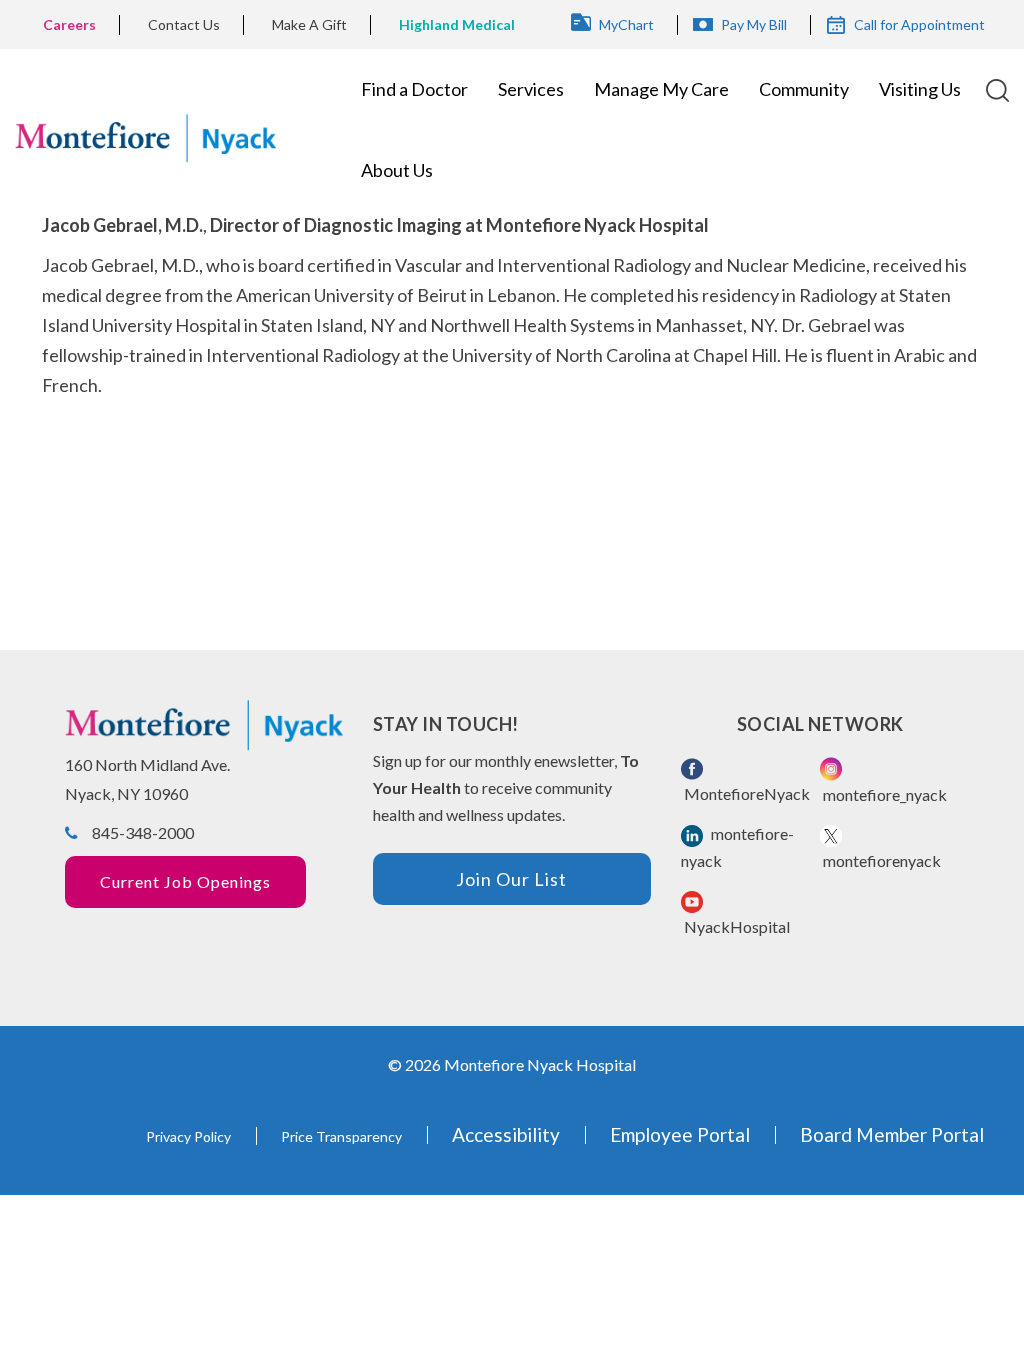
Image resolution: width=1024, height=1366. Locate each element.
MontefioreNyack (745, 793)
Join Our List (511, 879)
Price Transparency (341, 1136)
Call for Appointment (919, 24)
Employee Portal (680, 1134)
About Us (397, 170)
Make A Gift (309, 24)
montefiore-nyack (737, 847)
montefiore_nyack (883, 794)
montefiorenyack (880, 860)
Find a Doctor (414, 89)
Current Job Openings (185, 881)
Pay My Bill (754, 24)
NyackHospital (735, 926)
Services (531, 89)
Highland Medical (457, 24)
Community (804, 89)
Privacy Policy (188, 1136)
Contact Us (184, 24)
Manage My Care (661, 89)
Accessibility (506, 1134)
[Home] (145, 129)
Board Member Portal (892, 1134)
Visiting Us (920, 89)
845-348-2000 (143, 832)
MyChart (626, 24)
